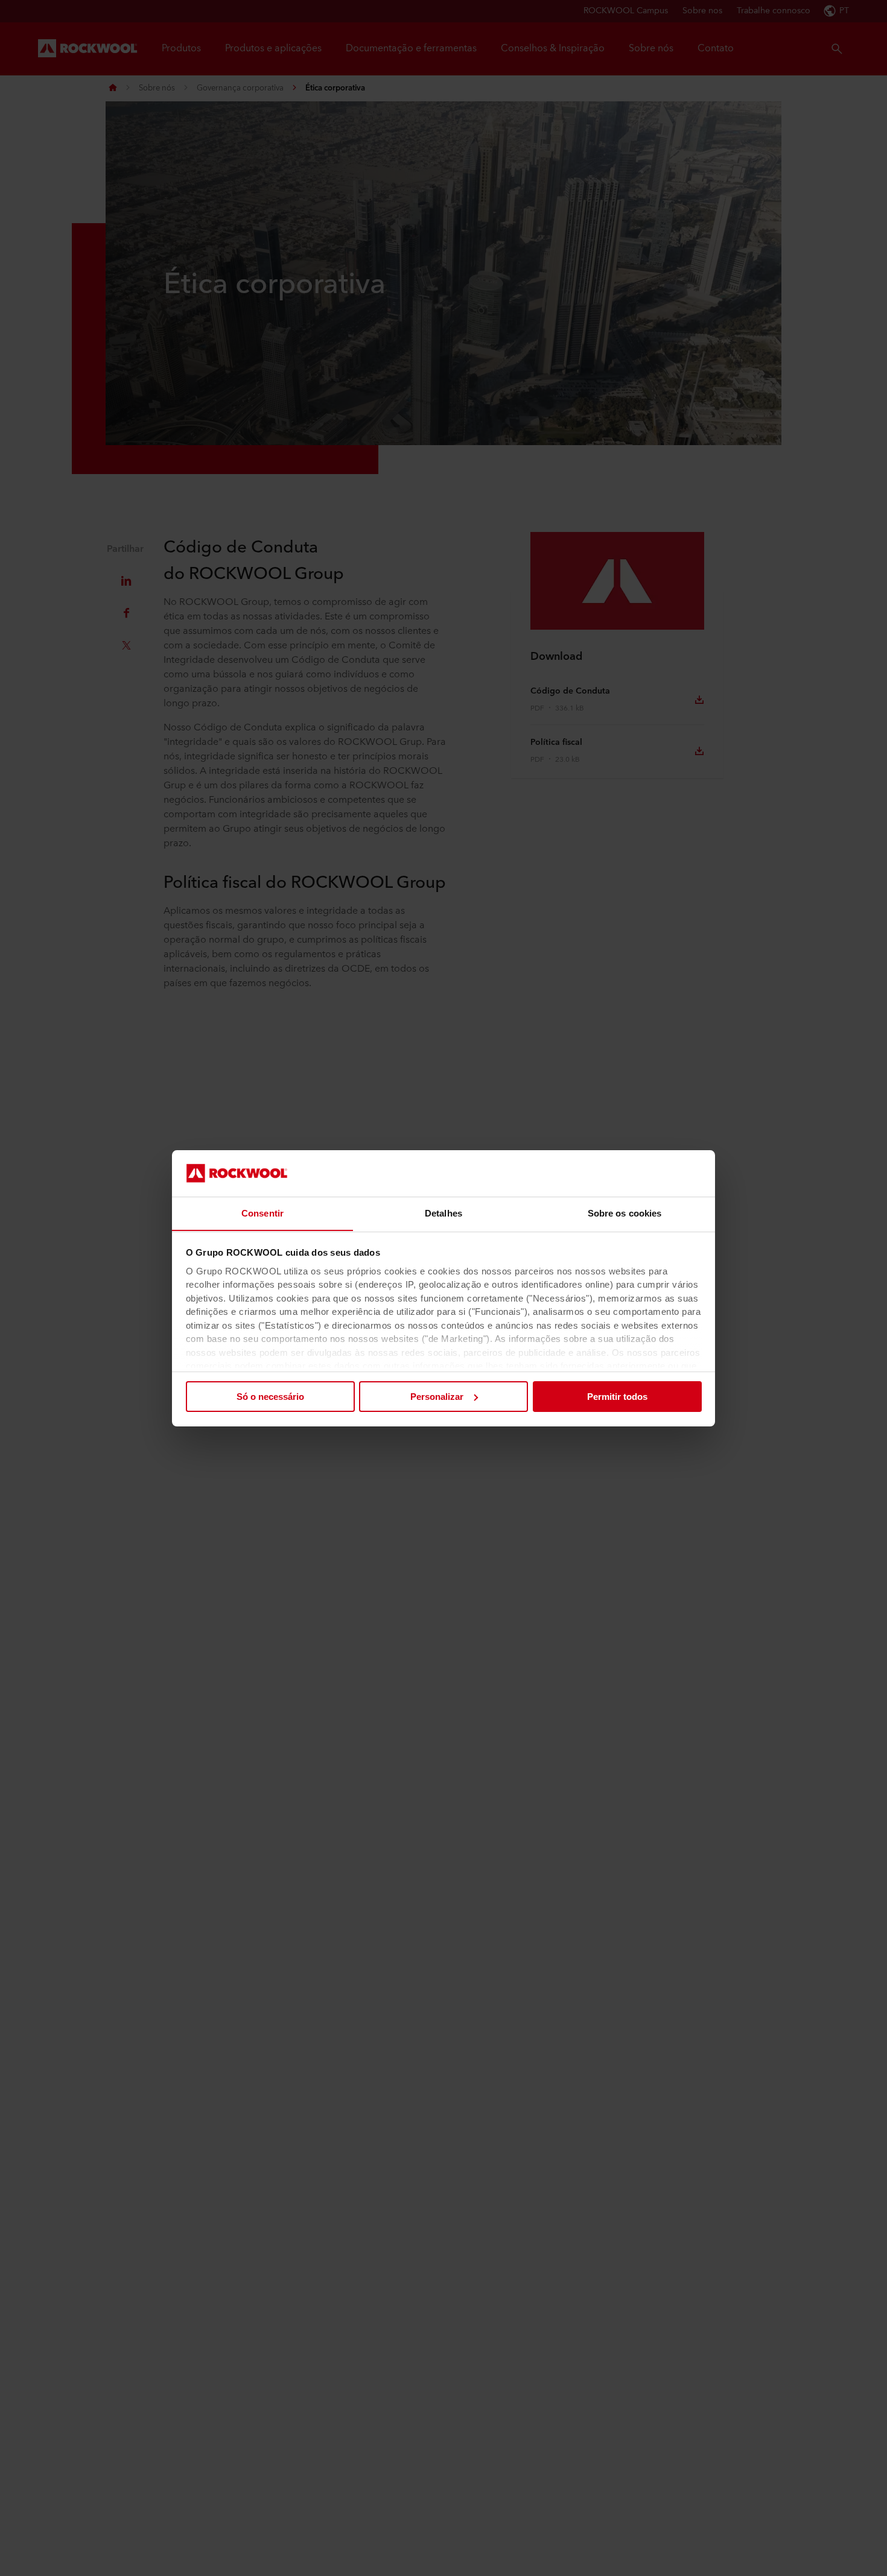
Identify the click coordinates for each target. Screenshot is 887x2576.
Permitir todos (617, 1397)
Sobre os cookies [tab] (625, 1213)
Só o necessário (270, 1397)
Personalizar (437, 1397)
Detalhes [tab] (443, 1213)
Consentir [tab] (262, 1213)
